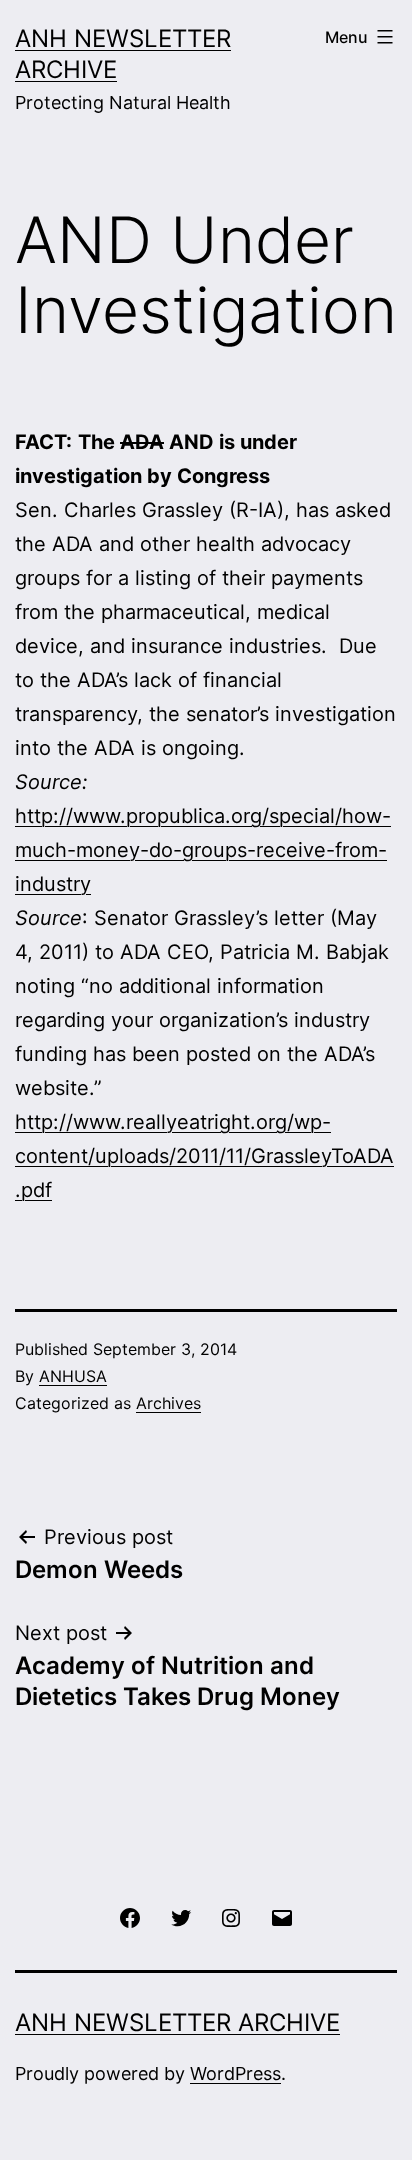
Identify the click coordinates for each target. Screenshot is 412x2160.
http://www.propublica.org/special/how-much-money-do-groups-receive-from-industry (203, 850)
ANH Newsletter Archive (177, 2022)
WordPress (235, 2073)
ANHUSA (73, 1376)
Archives (168, 1403)
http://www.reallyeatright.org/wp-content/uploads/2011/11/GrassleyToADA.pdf (204, 1156)
